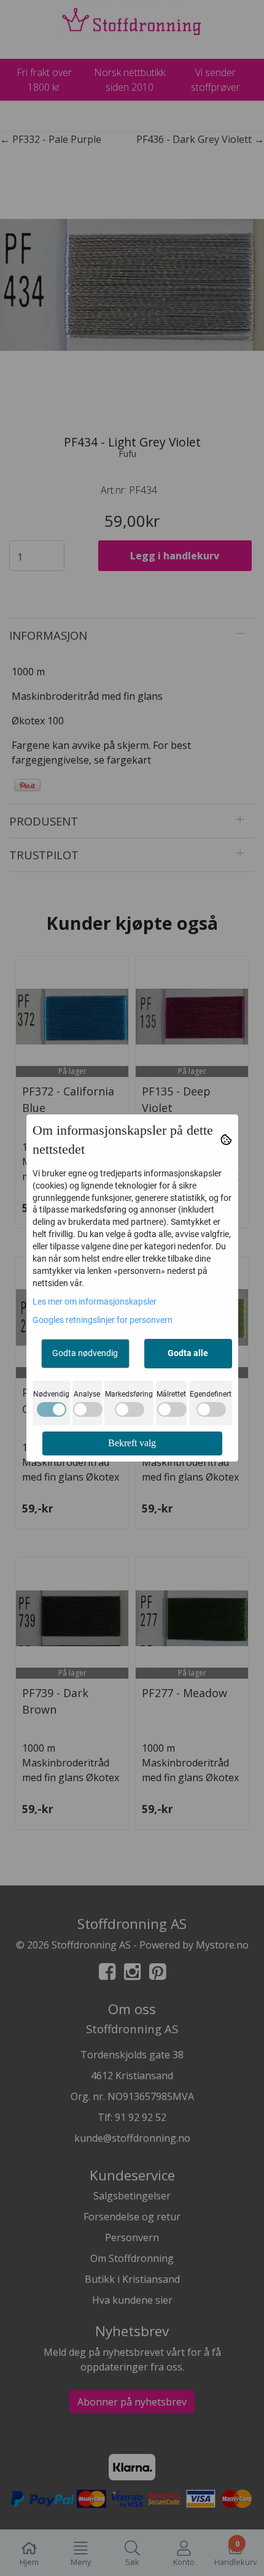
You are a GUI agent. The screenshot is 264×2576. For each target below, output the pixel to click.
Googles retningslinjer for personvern (103, 1320)
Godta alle (188, 1353)
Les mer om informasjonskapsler (95, 1301)
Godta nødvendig (85, 1353)
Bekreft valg (132, 1443)
